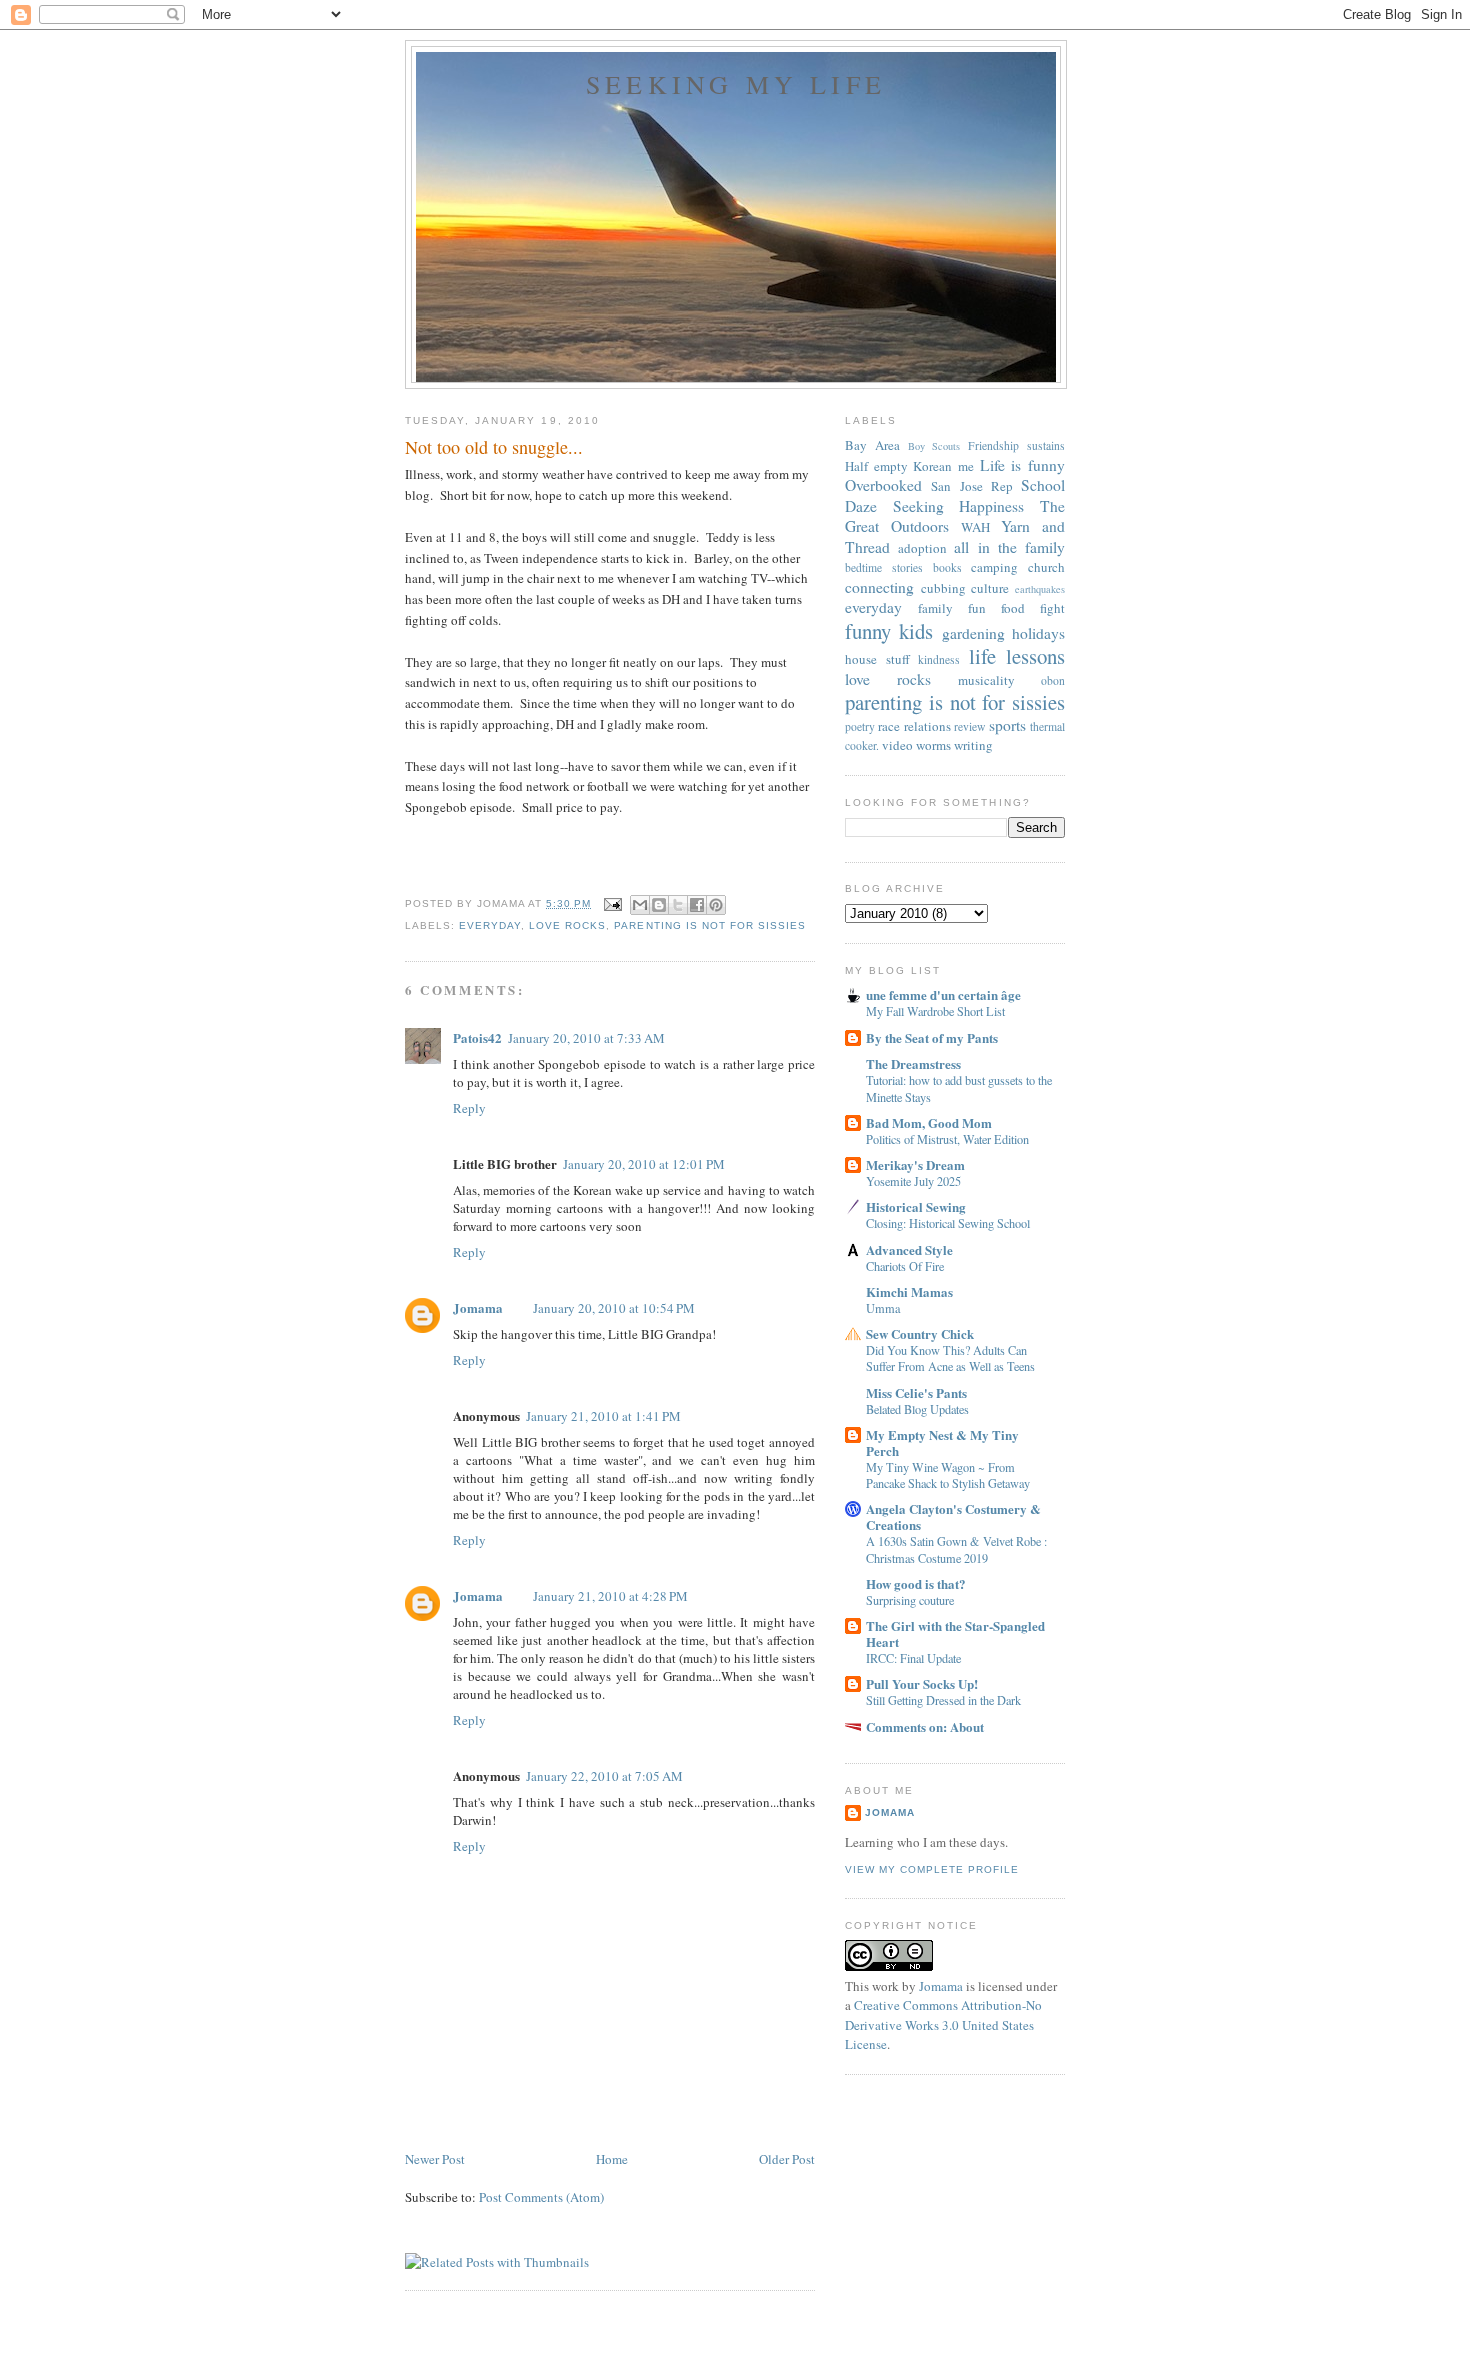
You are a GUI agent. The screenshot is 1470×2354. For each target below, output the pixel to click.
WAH (975, 527)
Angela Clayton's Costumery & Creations (953, 1516)
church (1046, 567)
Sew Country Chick (920, 1333)
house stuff (877, 659)
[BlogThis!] (659, 905)
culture (990, 588)
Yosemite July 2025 (913, 1181)
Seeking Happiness (959, 506)
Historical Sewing (916, 1206)
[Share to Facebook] (697, 905)
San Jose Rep (972, 486)
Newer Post (435, 2159)
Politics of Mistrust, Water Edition (947, 1139)
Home (612, 2159)
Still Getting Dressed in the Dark (943, 1700)
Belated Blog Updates (917, 1409)
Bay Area (872, 445)
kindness (939, 659)
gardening (973, 633)
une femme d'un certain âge (943, 994)
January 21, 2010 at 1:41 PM (603, 1416)
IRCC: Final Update (913, 1658)
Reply (469, 1108)
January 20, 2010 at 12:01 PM (644, 1164)
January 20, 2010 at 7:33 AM (586, 1038)
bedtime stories (884, 567)
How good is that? (916, 1583)
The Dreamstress (913, 1063)
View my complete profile (932, 1869)
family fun (952, 608)
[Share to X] (678, 905)
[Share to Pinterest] (716, 905)
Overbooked (883, 485)
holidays (1038, 633)
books (947, 567)
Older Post (787, 2159)
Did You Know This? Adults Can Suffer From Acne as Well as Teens (950, 1358)
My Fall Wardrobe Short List (935, 1011)
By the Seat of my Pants (932, 1037)
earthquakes (1040, 589)
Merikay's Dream (915, 1164)
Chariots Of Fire (905, 1266)
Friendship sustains (1016, 445)
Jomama (478, 1307)
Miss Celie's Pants (916, 1392)
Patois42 (477, 1037)
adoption (922, 548)
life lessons (1017, 656)
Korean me (943, 466)
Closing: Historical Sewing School (948, 1223)
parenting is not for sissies (709, 925)
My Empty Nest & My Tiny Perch (942, 1442)
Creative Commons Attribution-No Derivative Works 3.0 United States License (943, 2024)
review (969, 726)
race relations (914, 726)
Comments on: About (925, 1726)
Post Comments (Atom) (541, 2197)
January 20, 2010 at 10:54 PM (614, 1308)
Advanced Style (909, 1249)
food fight (1033, 608)
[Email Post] (612, 903)
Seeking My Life (736, 84)
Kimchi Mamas (909, 1291)
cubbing (943, 588)
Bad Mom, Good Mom (929, 1122)
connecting (879, 587)
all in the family (1009, 547)
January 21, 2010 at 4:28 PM (610, 1596)
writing (973, 745)
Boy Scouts (934, 446)
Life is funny (1022, 465)
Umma (883, 1308)
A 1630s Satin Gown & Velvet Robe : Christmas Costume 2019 (956, 1549)
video (897, 745)
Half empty (876, 466)
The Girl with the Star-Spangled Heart (955, 1633)
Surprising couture (910, 1600)
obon (1053, 680)
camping (994, 567)
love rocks (567, 925)
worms (933, 745)
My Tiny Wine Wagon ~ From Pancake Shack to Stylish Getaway (948, 1475)
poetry (860, 726)
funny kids (889, 631)
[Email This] (640, 905)
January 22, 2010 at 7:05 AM (604, 1776)
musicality (986, 680)
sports (1007, 725)
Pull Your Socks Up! (922, 1683)
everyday (490, 925)
